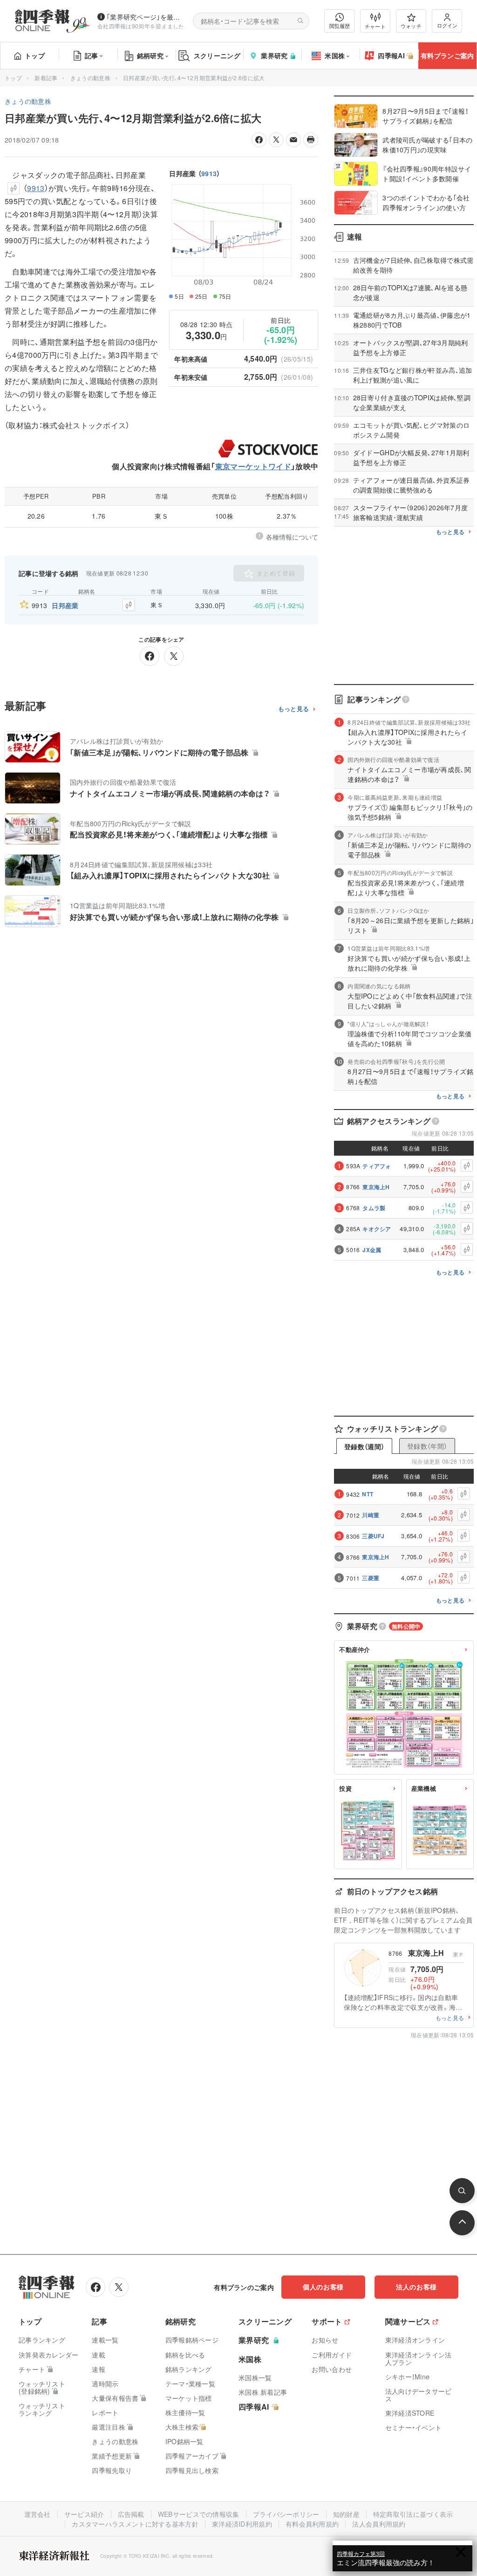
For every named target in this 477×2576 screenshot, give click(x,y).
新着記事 (46, 78)
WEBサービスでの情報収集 (199, 2514)
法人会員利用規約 (379, 2524)
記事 (92, 55)
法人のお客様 (416, 2287)
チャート (375, 26)
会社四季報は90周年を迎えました (141, 26)
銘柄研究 (150, 55)
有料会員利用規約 (312, 2524)
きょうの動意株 (90, 78)
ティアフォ (377, 1166)
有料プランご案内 (447, 55)
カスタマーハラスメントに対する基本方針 (135, 2524)
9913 (209, 173)
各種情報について (292, 537)
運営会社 (37, 2514)
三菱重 (371, 1578)
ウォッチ (411, 26)
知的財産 (346, 2514)
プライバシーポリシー (286, 2514)
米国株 (335, 55)
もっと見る (294, 709)
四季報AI (391, 55)
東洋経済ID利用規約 (242, 2524)
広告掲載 (131, 2514)
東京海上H (376, 1187)
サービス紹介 (84, 2514)
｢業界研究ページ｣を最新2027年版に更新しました (146, 17)
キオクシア (377, 1229)
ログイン (447, 25)
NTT (368, 1494)
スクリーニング (217, 55)
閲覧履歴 (340, 26)
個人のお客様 (323, 2287)
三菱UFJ (373, 1536)
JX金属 (372, 1250)
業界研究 (274, 55)
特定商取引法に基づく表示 (413, 2514)
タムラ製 (374, 1208)
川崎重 (371, 1515)
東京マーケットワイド (253, 466)
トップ (35, 55)
